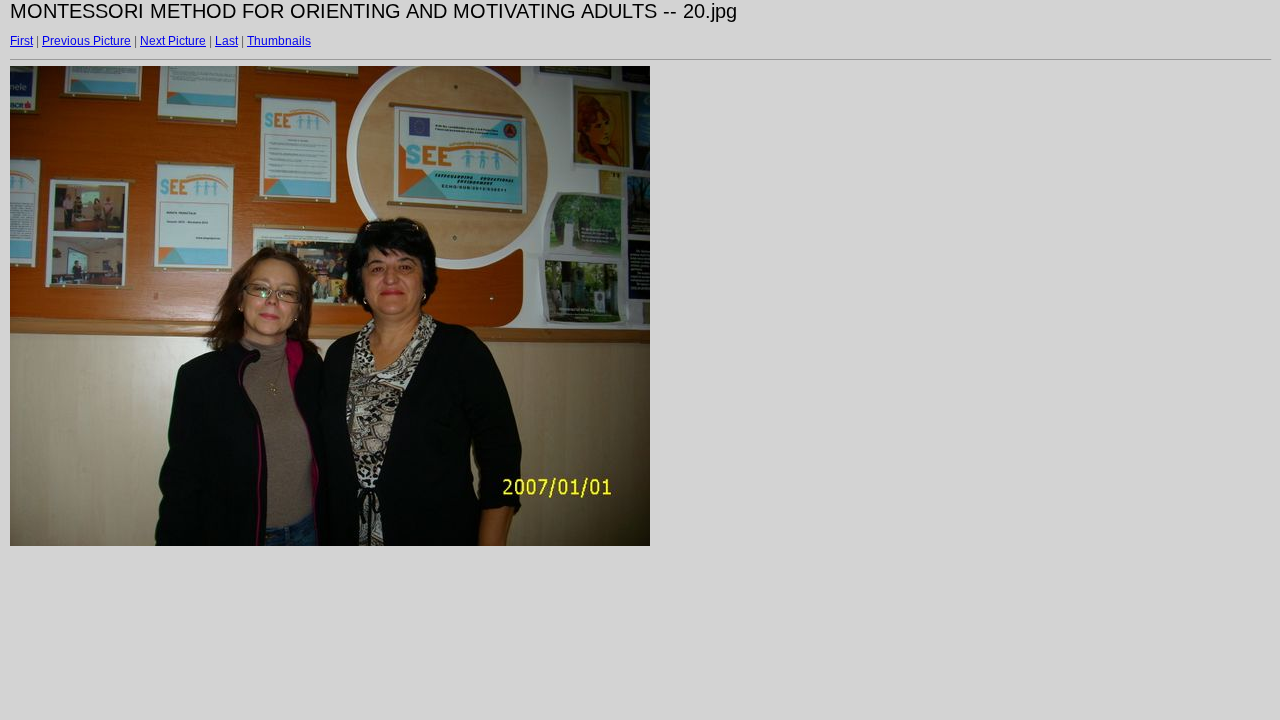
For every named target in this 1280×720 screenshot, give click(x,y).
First (21, 41)
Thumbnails (279, 41)
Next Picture (173, 41)
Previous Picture (86, 41)
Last (226, 41)
